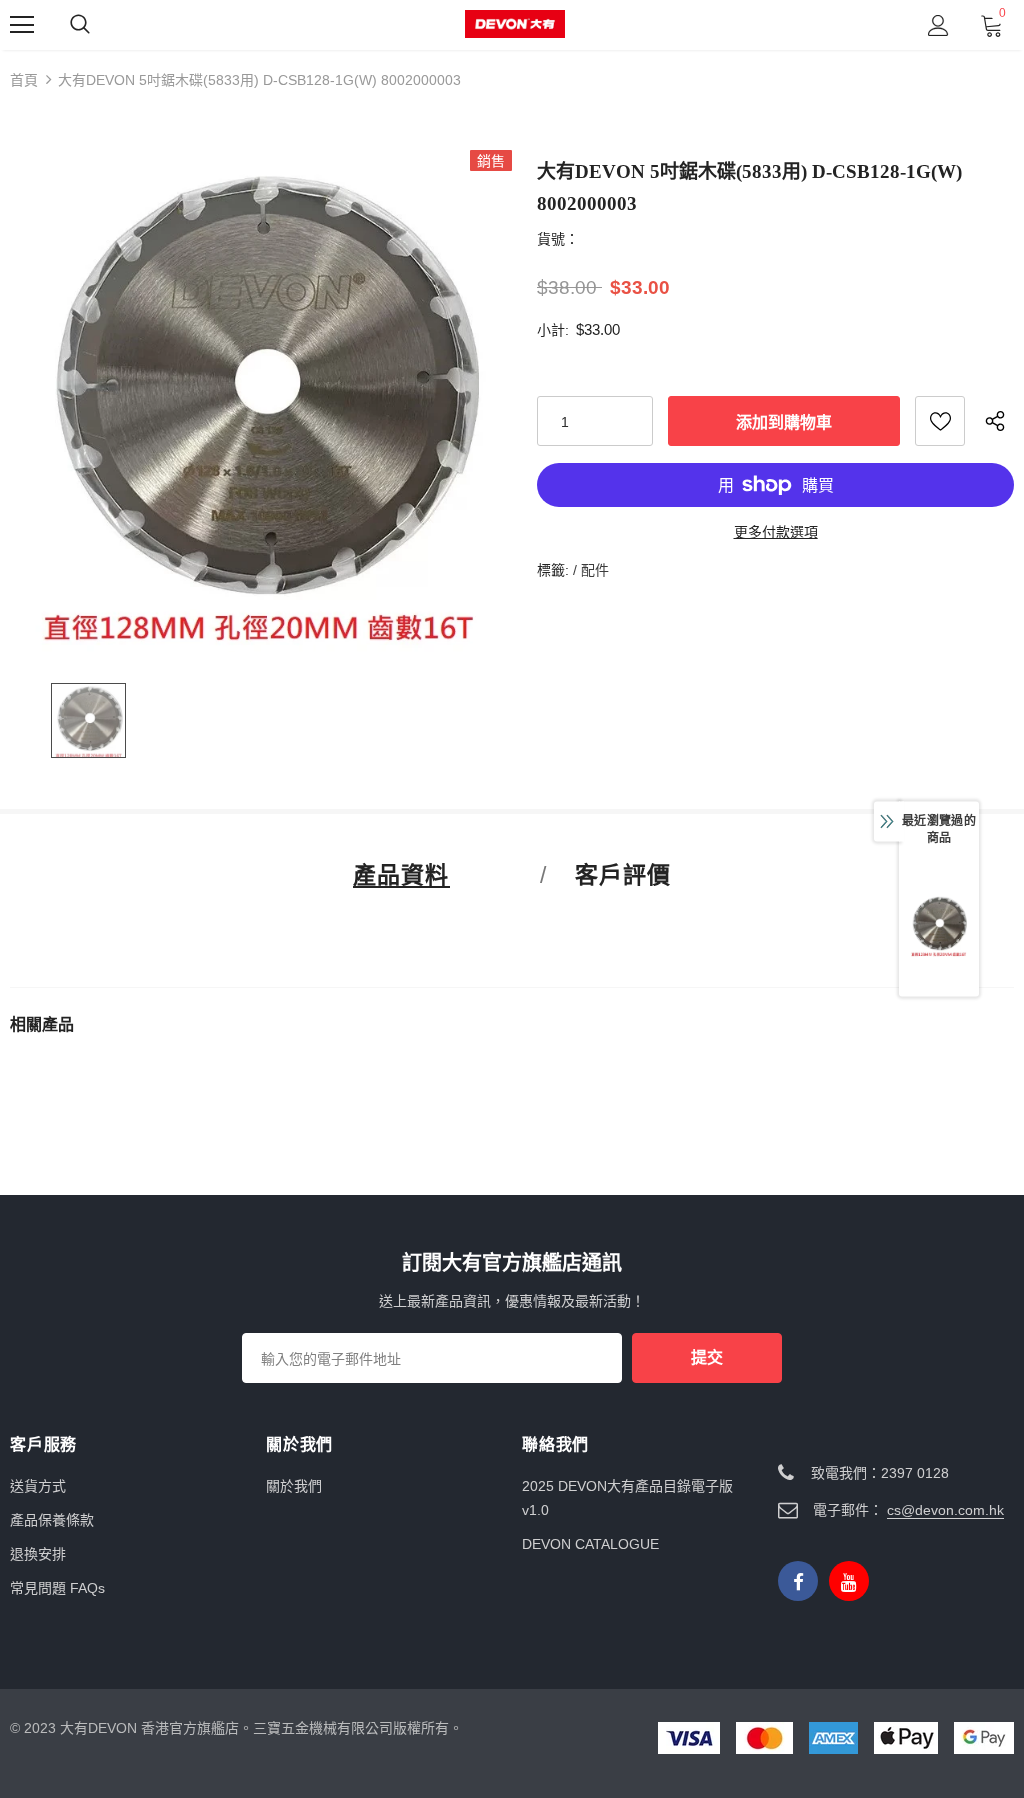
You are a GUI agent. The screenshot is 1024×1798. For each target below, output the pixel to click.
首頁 (24, 80)
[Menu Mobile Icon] (22, 25)
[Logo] (515, 24)
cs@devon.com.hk (945, 1510)
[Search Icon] (80, 25)
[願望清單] (940, 421)
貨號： (558, 239)
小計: (553, 330)
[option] (261, 401)
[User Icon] (938, 25)
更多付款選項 (776, 532)
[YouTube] (849, 1581)
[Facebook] (798, 1581)
